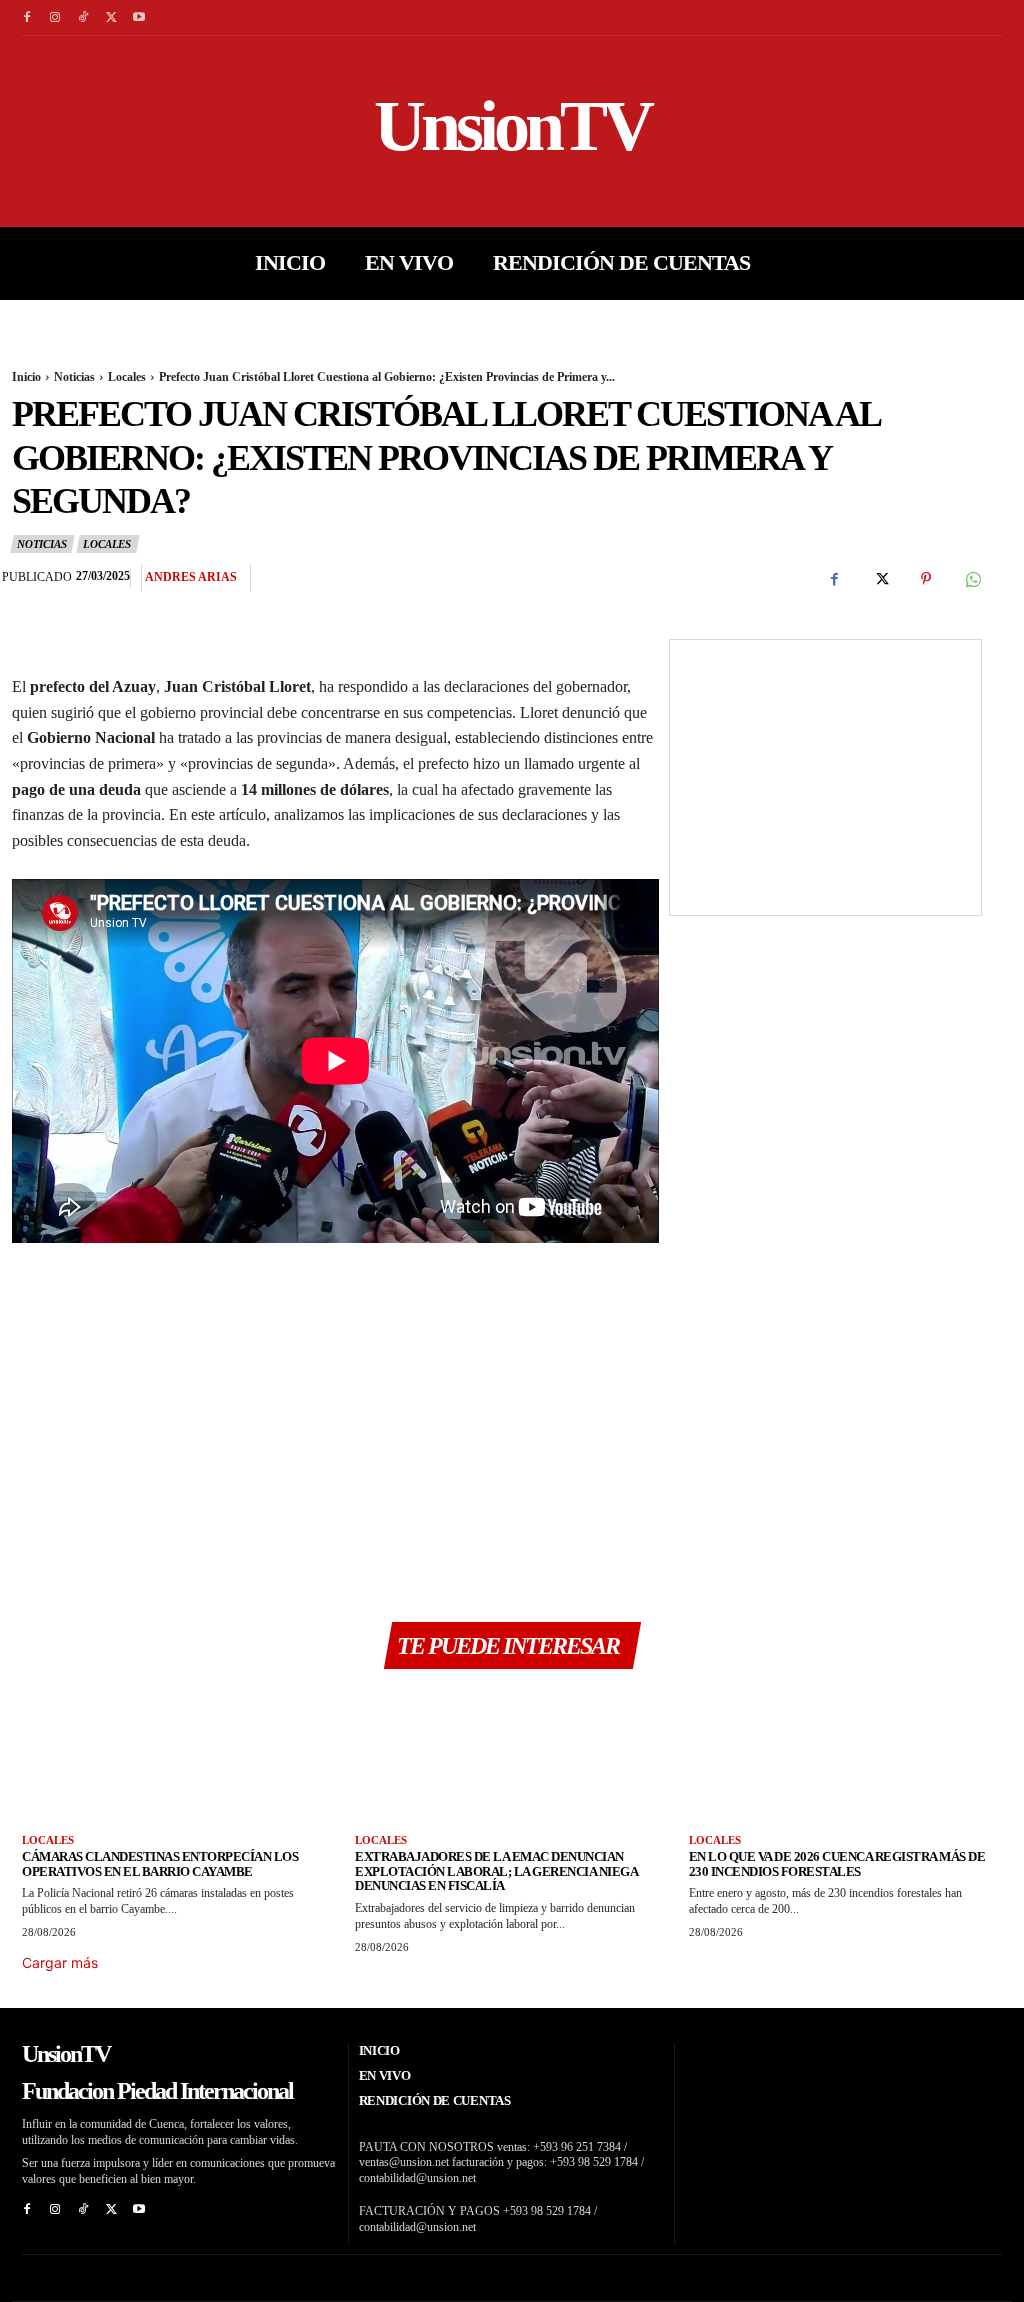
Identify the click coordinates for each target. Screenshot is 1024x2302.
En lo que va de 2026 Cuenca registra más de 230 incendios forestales (837, 1864)
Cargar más (60, 1962)
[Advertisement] (335, 1425)
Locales (127, 377)
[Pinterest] (926, 579)
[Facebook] (27, 18)
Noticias (74, 377)
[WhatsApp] (972, 579)
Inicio (26, 377)
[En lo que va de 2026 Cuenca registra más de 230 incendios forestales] (845, 1758)
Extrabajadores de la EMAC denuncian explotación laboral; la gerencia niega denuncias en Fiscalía (496, 1871)
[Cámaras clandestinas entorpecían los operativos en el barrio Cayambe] (178, 1758)
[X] (111, 18)
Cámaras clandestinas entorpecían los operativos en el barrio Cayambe (160, 1864)
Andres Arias (191, 577)
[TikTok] (83, 18)
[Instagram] (55, 18)
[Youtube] (139, 18)
